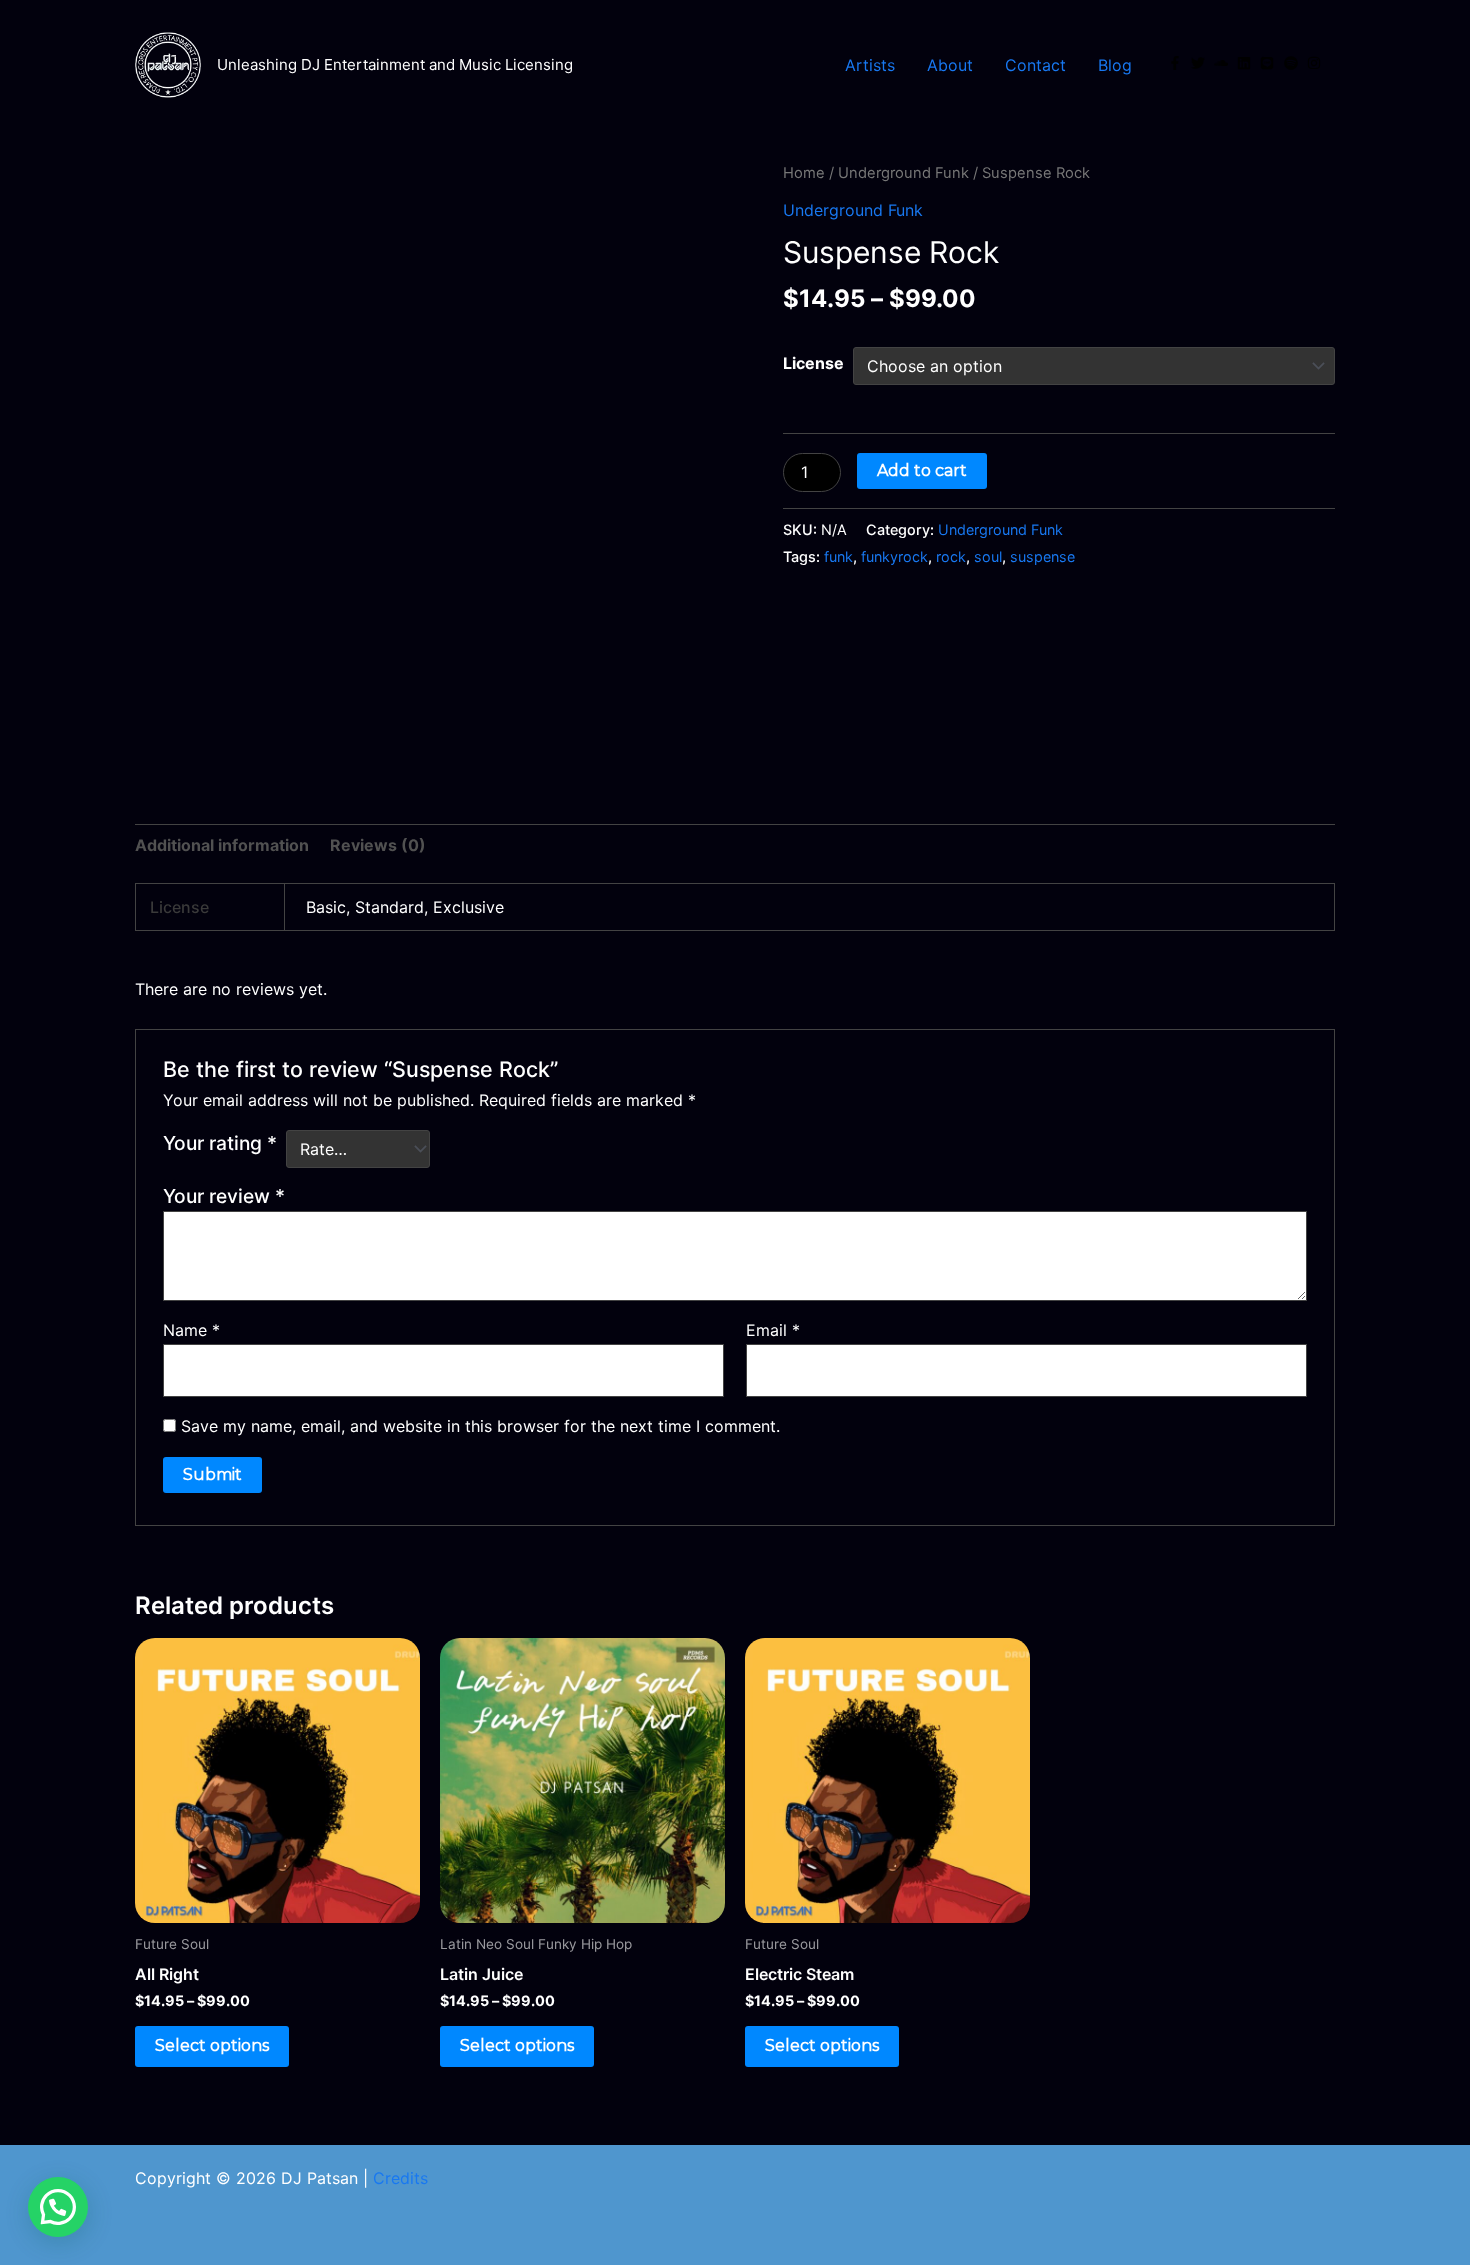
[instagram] (1316, 63)
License (813, 363)
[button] (58, 2207)
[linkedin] (1246, 63)
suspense (1042, 556)
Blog (1115, 65)
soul (988, 556)
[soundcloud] (1223, 63)
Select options (212, 2045)
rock (951, 556)
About (950, 65)
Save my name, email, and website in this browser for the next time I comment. (480, 1426)
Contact (1035, 65)
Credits (400, 2178)
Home (804, 173)
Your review (224, 1196)
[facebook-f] (1177, 63)
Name (191, 1330)
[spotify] (1293, 63)
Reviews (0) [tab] (378, 845)
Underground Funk (903, 173)
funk (838, 556)
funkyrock (894, 556)
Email (773, 1330)
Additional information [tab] (222, 845)
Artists (870, 65)
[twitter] (1200, 63)
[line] (1269, 63)
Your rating (220, 1143)
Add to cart (922, 470)
